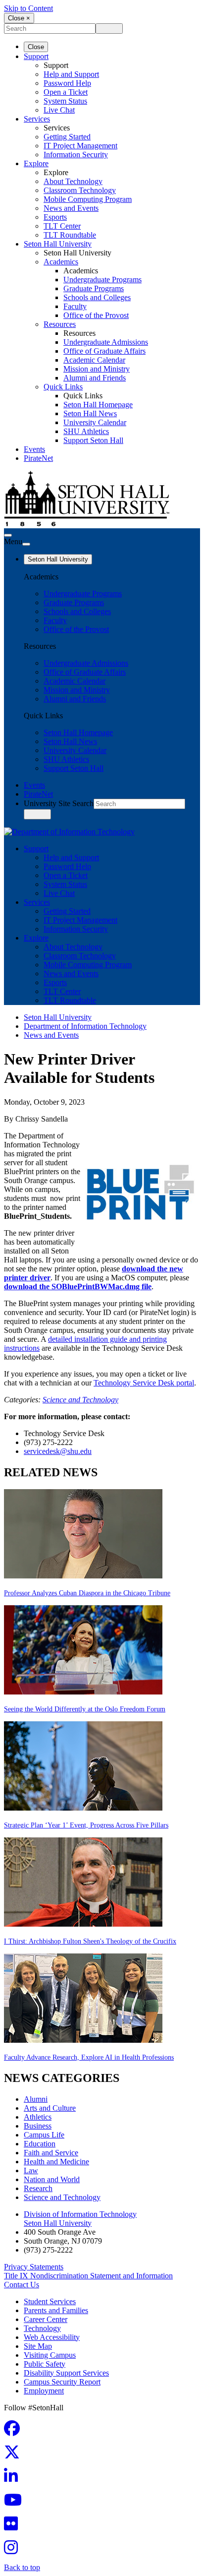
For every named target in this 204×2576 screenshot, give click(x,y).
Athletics (38, 2117)
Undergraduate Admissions (106, 342)
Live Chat (59, 110)
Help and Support (71, 74)
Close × (19, 18)
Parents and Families (56, 2310)
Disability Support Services (66, 2373)
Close (36, 47)
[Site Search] (8, 535)
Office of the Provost (96, 315)
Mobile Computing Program (88, 199)
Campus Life (44, 2135)
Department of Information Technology (85, 1026)
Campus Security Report (62, 2382)
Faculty (75, 306)
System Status (65, 101)
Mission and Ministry (97, 369)
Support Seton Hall (93, 440)
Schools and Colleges (97, 297)
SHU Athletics (86, 431)
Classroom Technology (80, 190)
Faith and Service (51, 2153)
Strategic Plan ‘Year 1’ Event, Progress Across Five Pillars (86, 1825)
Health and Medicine (56, 2162)
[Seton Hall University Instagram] (14, 2550)
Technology (42, 2328)
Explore (36, 163)
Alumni (36, 2099)
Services (37, 119)
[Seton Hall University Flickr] (14, 2527)
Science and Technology (80, 1400)
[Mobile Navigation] (26, 544)
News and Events (71, 208)
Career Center (46, 2319)
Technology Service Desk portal (144, 1383)
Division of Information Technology (80, 2214)
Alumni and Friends (95, 378)
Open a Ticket (66, 92)
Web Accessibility (52, 2337)
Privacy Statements (34, 2267)
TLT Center (62, 226)
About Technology (73, 181)
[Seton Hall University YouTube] (16, 2503)
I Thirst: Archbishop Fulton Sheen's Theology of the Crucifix (90, 1941)
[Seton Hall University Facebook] (15, 2431)
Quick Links (63, 387)
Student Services (50, 2301)
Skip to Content (28, 8)
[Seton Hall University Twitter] (15, 2455)
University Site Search (59, 803)
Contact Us (22, 2285)
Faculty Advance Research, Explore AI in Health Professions (89, 2057)
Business (38, 2126)
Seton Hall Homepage (98, 405)
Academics (61, 262)
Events (34, 449)
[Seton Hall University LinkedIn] (14, 2479)
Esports (55, 217)
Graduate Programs (94, 288)
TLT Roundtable (70, 235)
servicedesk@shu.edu (58, 1451)
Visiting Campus (50, 2355)
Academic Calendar (94, 360)
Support (36, 56)
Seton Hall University (58, 244)
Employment (44, 2391)
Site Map (38, 2346)
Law (31, 2170)
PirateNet (38, 458)
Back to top (22, 2567)
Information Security (76, 155)
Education (40, 2144)
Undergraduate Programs (102, 280)
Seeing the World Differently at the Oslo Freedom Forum (85, 1709)
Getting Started (67, 137)
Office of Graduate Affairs (104, 351)
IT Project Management (80, 146)
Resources (60, 324)
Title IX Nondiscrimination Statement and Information (88, 2276)
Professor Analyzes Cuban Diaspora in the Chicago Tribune (87, 1593)
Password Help (67, 83)
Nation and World (52, 2179)
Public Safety (45, 2364)
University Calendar (95, 422)
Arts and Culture (50, 2108)
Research (38, 2188)
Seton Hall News (90, 413)
